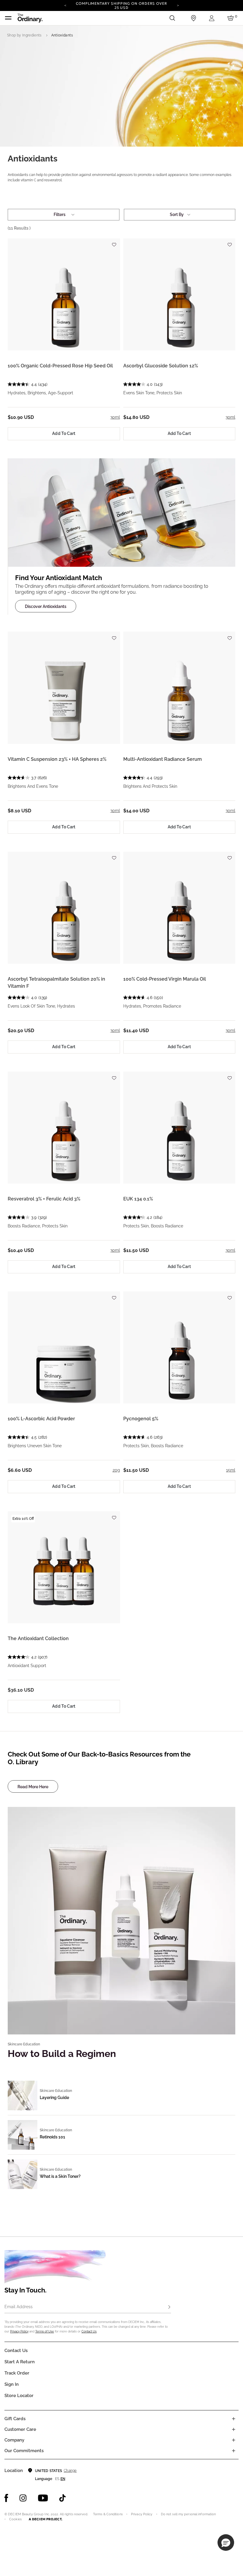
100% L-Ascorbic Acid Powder (41, 1419)
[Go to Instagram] (23, 2498)
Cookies (15, 2519)
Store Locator (19, 2396)
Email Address (19, 2307)
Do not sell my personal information (188, 2514)
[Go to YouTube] (43, 2498)
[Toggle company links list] (234, 2440)
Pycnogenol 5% (141, 1419)
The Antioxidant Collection (38, 1638)
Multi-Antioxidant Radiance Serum (163, 759)
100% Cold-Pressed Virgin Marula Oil (165, 979)
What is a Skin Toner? (60, 2176)
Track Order (17, 2373)
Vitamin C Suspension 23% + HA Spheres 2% (57, 759)
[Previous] (65, 5)
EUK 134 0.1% (138, 1199)
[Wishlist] (114, 242)
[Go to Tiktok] (63, 2498)
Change (70, 2471)
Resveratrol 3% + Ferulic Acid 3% (44, 1199)
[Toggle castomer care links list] (234, 2429)
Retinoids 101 (52, 2137)
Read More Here (33, 1787)
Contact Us (89, 2331)
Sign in (12, 2384)
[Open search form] (172, 18)
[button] (226, 2543)
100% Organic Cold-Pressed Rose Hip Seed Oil (60, 366)
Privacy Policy (19, 2331)
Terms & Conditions (108, 2514)
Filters (60, 214)
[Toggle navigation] (8, 18)
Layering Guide (54, 2098)
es (57, 2479)
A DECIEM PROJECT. (45, 2519)
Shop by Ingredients (24, 35)
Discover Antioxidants (46, 606)
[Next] (178, 5)
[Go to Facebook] (6, 2498)
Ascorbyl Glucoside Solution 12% (161, 366)
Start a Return (20, 2362)
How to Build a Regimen (62, 2054)
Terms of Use (45, 2331)
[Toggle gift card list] (234, 2419)
